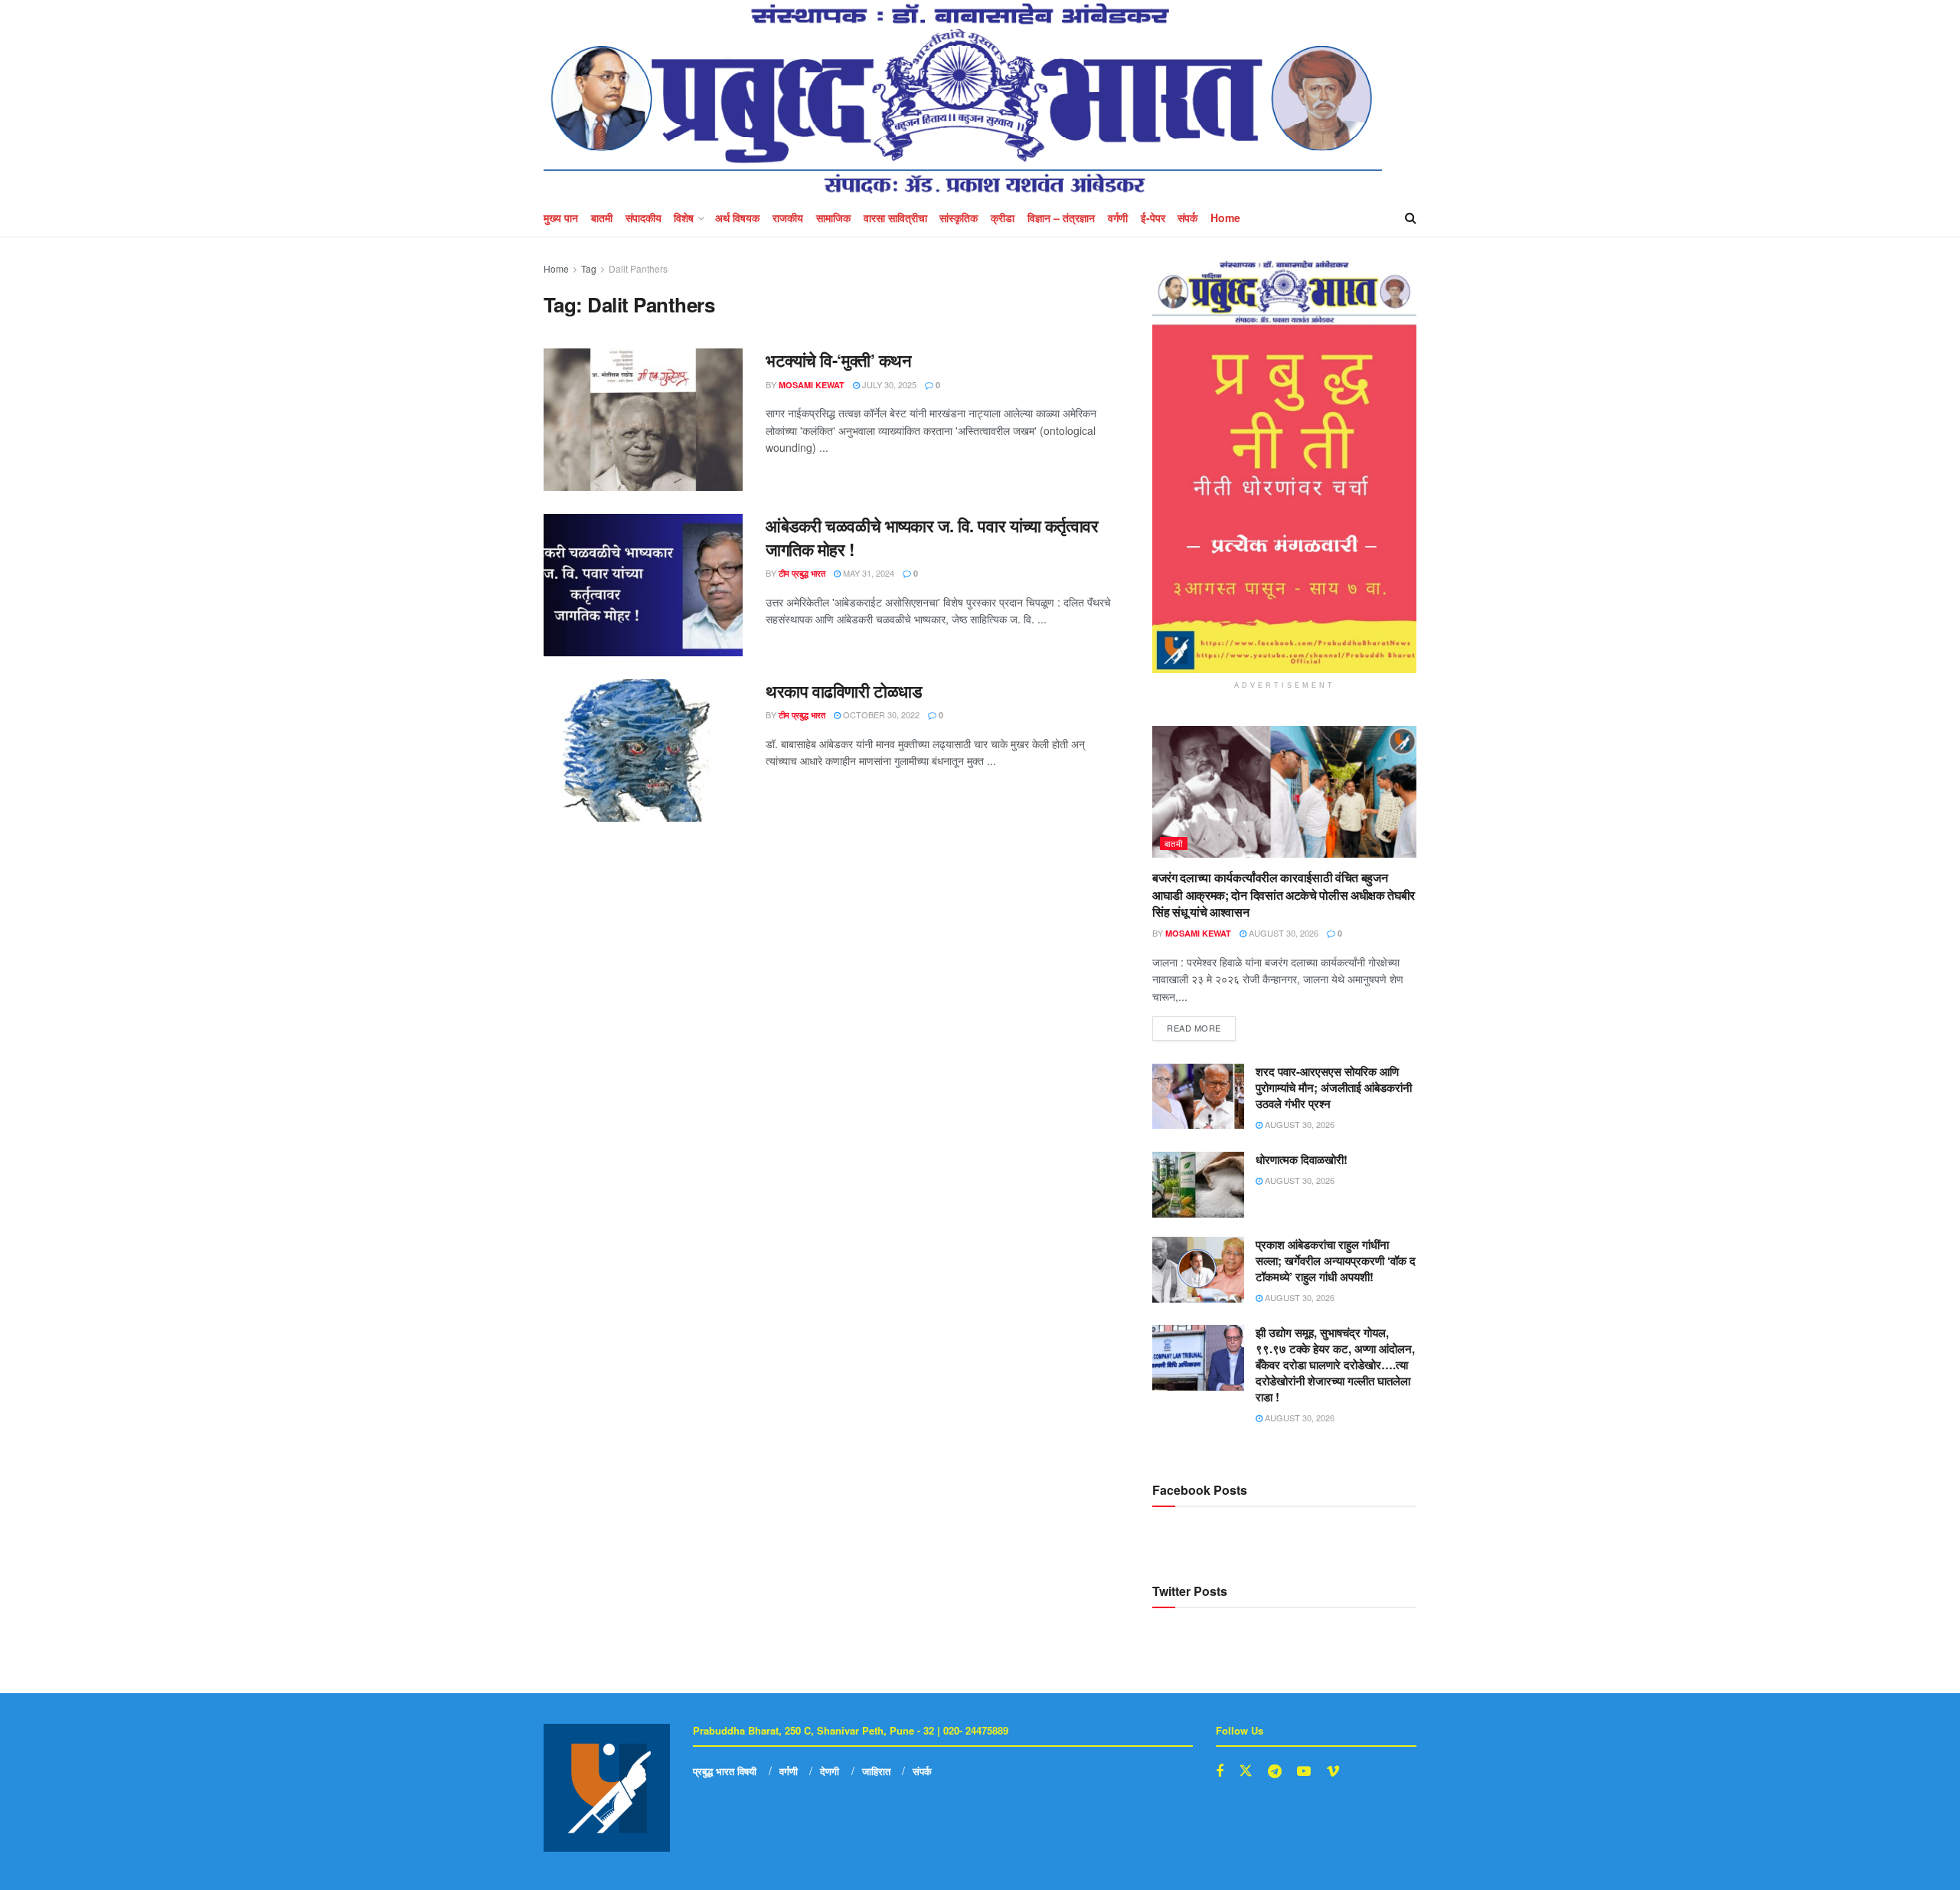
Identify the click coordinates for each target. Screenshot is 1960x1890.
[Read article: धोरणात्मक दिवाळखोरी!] (1198, 1185)
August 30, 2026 (1282, 933)
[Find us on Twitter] (1246, 1771)
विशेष (684, 217)
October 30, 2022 (880, 714)
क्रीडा (1003, 217)
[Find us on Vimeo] (1333, 1771)
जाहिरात (876, 1771)
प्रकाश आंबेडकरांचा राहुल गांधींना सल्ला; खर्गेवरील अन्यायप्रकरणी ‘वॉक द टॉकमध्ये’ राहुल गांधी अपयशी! (1336, 1261)
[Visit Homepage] (963, 99)
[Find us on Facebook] (1220, 1771)
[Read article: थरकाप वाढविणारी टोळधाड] (643, 750)
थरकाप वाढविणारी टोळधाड (843, 691)
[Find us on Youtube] (1304, 1771)
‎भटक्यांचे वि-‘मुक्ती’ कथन (839, 360)
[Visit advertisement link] (1284, 467)
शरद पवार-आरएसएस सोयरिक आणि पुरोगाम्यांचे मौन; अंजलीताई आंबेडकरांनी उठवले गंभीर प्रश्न (1334, 1087)
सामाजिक (833, 217)
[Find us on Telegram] (1275, 1771)
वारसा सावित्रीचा (895, 217)
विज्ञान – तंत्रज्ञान (1061, 217)
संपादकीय (644, 217)
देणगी (830, 1771)
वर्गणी (1118, 217)
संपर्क (1187, 217)
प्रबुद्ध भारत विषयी (725, 1771)
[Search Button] (1411, 217)
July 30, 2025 (888, 384)
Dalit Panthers (638, 268)
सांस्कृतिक (959, 217)
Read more (1201, 1025)
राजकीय (788, 217)
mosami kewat (812, 385)
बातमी (602, 217)
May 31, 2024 (867, 573)
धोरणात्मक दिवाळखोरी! (1302, 1159)
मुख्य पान (561, 217)
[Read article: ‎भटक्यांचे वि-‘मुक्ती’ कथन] (643, 420)
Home (1225, 217)
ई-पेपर (1153, 217)
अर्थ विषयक (737, 217)
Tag (589, 268)
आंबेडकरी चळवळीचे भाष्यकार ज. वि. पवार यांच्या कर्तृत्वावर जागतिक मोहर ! (932, 537)
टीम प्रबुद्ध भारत (802, 573)
